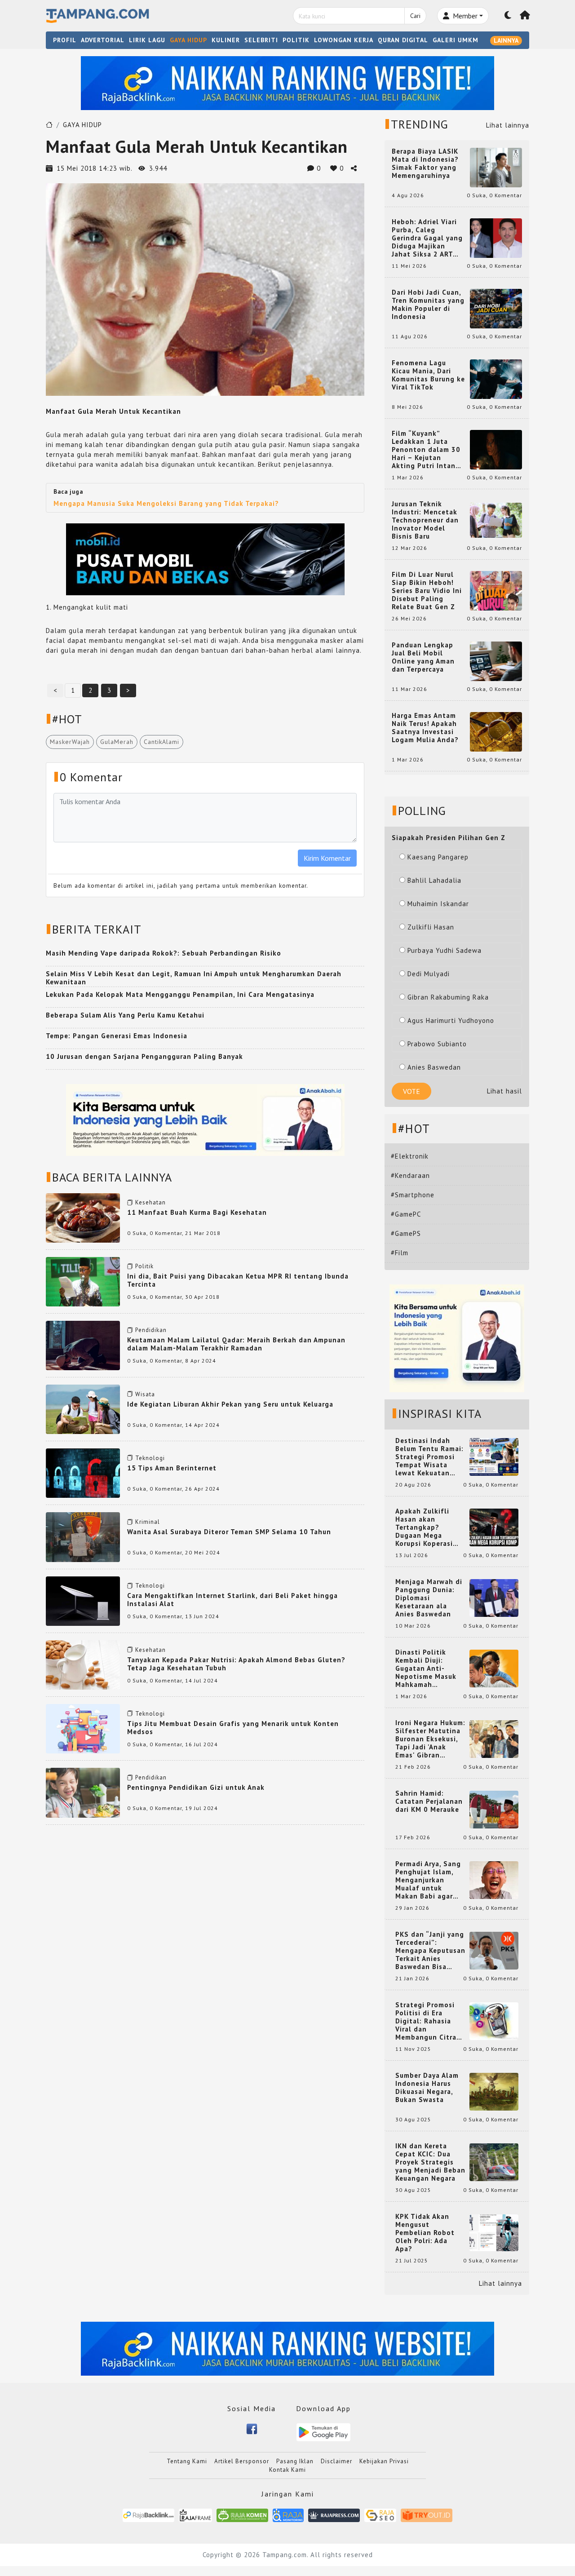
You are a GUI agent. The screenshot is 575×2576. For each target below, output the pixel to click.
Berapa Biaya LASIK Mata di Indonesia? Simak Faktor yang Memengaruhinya (425, 164)
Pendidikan (151, 1330)
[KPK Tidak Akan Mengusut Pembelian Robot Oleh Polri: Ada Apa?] (494, 2232)
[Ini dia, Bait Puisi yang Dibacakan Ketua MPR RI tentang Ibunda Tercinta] (83, 1281)
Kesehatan (150, 1202)
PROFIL (65, 40)
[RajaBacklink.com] (148, 2515)
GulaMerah (117, 742)
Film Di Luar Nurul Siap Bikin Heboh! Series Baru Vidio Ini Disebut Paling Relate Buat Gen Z (427, 591)
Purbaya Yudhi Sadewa (445, 950)
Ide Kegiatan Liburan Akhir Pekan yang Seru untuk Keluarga (230, 1404)
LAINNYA (506, 40)
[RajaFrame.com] (195, 2515)
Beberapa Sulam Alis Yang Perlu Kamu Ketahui (125, 1015)
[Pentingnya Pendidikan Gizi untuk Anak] (83, 1792)
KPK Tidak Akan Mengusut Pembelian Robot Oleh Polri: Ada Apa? (425, 2233)
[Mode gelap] (508, 16)
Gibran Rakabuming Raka (448, 997)
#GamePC (406, 1214)
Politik (144, 1266)
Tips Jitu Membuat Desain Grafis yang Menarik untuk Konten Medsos (233, 1728)
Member (464, 16)
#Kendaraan (410, 1175)
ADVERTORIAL (103, 40)
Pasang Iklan (295, 2461)
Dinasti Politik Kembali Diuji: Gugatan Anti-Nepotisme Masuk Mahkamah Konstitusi (426, 1669)
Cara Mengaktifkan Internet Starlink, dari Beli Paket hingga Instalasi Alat (232, 1600)
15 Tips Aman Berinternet (172, 1468)
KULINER (226, 40)
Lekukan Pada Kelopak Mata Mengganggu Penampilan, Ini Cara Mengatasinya (180, 994)
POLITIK (296, 40)
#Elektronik (410, 1156)
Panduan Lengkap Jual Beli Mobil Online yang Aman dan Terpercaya (423, 657)
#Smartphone (413, 1195)
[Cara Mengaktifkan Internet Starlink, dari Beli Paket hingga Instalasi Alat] (83, 1600)
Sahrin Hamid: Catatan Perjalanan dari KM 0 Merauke (429, 1801)
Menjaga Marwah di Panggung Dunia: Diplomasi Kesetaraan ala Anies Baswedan (429, 1598)
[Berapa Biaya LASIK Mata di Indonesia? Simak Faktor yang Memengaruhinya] (496, 167)
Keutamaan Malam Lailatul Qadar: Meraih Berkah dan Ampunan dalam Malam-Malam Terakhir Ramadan (236, 1344)
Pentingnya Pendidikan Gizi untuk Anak (196, 1787)
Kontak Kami (287, 2470)
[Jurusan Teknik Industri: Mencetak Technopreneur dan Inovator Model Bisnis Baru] (496, 520)
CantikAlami (161, 742)
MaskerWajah (70, 742)
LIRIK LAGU (147, 40)
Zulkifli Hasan (431, 927)
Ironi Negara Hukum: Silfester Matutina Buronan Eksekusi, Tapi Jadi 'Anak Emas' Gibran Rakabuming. (430, 1739)
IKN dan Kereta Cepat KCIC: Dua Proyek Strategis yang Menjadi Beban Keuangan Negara (430, 2162)
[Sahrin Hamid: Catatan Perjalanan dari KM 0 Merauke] (494, 1809)
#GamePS (406, 1233)
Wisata (145, 1394)
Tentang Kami (187, 2461)
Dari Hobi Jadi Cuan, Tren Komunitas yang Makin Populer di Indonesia (428, 305)
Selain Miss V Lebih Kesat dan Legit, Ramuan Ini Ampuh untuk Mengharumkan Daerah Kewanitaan (194, 978)
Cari (415, 16)
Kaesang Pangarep (438, 857)
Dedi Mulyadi (429, 974)
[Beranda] (525, 16)
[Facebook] (252, 2428)
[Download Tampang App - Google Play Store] (323, 2432)
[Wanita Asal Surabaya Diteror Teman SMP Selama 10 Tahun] (83, 1536)
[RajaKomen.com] (242, 2515)
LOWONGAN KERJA (344, 40)
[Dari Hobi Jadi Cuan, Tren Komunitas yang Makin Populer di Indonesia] (496, 308)
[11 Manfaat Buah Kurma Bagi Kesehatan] (83, 1217)
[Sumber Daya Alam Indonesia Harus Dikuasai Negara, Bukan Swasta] (494, 2091)
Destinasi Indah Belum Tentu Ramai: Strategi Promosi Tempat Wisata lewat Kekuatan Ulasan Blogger (429, 1457)
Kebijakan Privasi (384, 2461)
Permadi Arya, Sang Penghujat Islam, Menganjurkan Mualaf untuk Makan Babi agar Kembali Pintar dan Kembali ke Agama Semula (429, 1880)
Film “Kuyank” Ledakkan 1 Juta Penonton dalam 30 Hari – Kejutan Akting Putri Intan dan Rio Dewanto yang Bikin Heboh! (426, 450)
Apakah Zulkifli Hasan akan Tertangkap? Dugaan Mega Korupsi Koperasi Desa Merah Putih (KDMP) (426, 1527)
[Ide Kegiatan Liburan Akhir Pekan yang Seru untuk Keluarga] (83, 1409)
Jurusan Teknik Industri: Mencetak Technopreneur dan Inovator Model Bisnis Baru (425, 520)
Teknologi (150, 1458)
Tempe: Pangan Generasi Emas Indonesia (117, 1036)
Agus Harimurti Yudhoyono (451, 1020)
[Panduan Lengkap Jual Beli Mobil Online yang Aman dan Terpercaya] (496, 661)
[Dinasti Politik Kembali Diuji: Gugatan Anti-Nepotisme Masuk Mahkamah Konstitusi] (494, 1668)
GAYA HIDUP (188, 40)
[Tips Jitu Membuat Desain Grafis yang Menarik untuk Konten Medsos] (83, 1728)
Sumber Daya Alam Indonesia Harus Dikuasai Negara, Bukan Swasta (427, 2088)
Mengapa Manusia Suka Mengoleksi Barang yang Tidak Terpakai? (166, 503)
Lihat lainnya (508, 125)
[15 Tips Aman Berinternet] (83, 1472)
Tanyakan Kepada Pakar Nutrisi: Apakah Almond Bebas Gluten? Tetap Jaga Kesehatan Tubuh (236, 1664)
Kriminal (148, 1522)
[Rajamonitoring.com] (288, 2515)
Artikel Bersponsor (242, 2461)
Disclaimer (336, 2461)
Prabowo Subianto (437, 1044)
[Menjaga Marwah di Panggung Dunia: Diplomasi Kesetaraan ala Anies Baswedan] (494, 1597)
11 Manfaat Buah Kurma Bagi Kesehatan (197, 1212)
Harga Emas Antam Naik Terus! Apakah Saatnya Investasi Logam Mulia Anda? (425, 728)
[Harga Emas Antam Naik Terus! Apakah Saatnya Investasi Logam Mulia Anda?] (496, 731)
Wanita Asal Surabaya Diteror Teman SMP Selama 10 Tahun (229, 1532)
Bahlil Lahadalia (434, 880)
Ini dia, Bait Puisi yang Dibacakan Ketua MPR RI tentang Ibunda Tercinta (238, 1280)
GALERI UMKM (456, 40)
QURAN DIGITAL (403, 40)
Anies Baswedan (434, 1067)
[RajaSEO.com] (380, 2515)
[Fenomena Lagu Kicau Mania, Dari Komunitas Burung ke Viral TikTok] (496, 378)
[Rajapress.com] (334, 2515)
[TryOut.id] (427, 2515)
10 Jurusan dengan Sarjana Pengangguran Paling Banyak (144, 1056)
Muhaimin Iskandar (438, 904)
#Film (400, 1253)
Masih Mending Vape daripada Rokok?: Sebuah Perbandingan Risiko (164, 953)
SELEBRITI (261, 40)
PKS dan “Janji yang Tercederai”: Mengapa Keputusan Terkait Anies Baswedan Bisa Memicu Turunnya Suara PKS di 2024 (430, 1951)
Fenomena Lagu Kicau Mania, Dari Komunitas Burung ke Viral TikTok (428, 375)
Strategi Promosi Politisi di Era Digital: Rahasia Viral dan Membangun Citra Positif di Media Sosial (426, 2021)
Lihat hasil (504, 1091)
